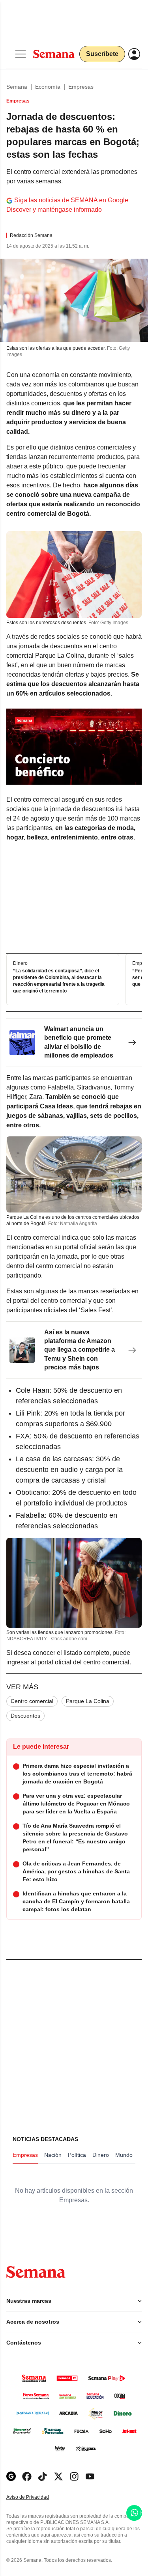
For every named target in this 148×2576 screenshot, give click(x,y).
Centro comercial (32, 1701)
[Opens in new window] (27, 2476)
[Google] (11, 2476)
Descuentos (25, 1716)
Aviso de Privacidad (36, 2497)
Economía (48, 87)
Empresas (81, 87)
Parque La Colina (88, 1701)
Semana (17, 87)
